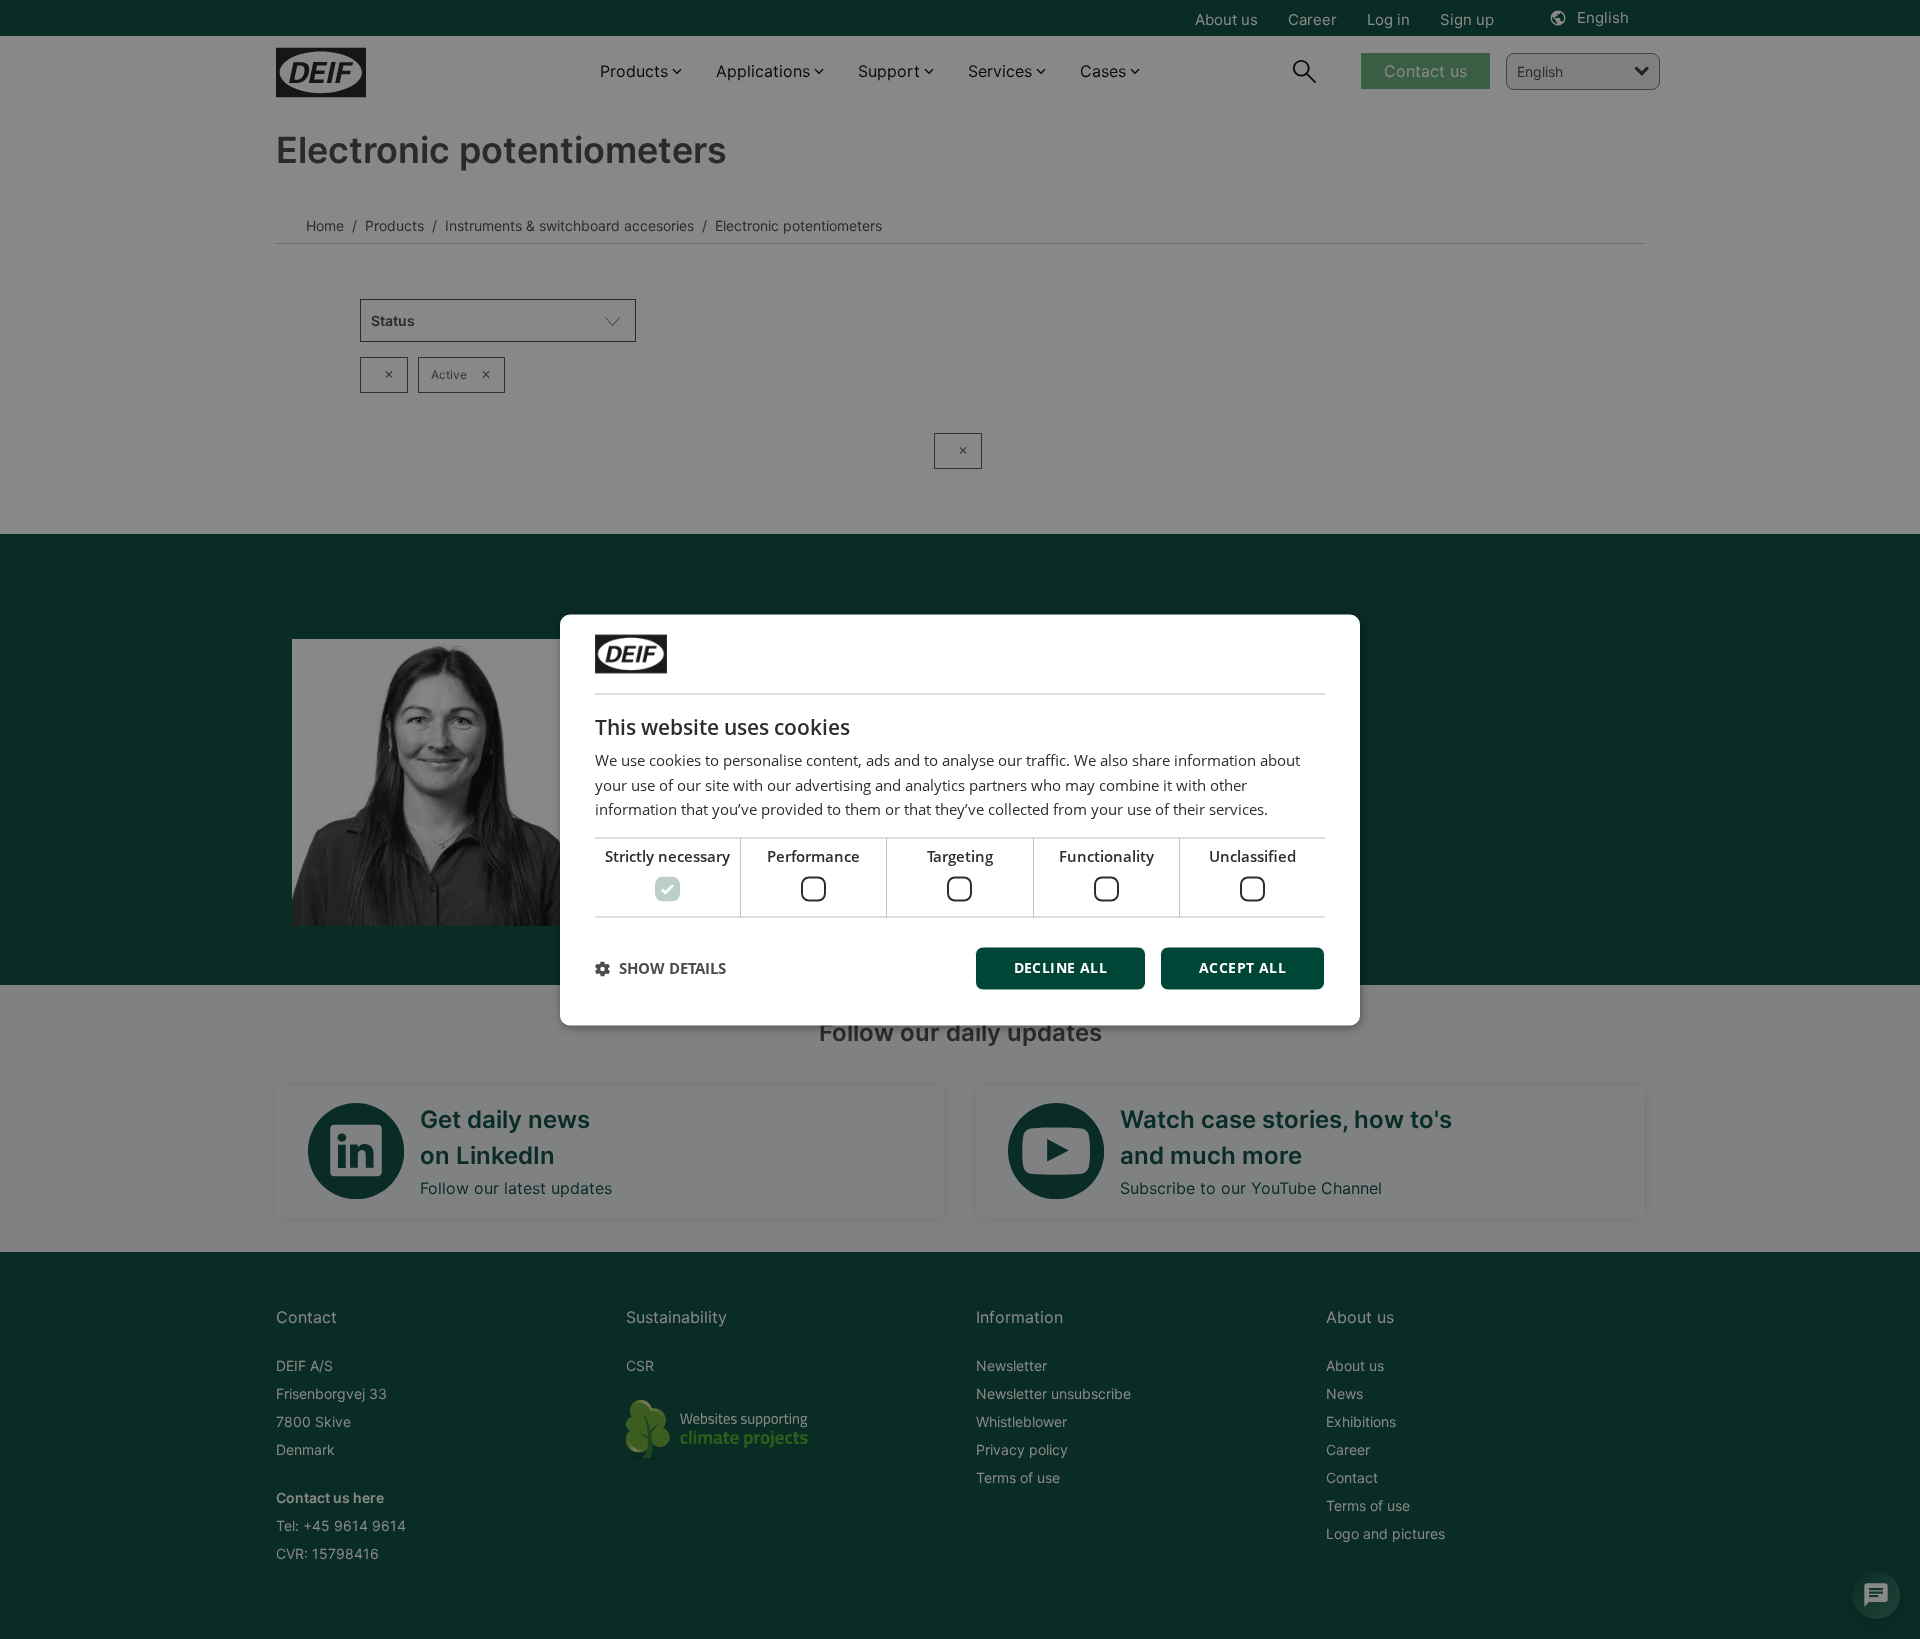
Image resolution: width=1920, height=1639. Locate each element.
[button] (660, 968)
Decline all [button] (1060, 967)
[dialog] (960, 819)
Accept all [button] (1242, 967)
